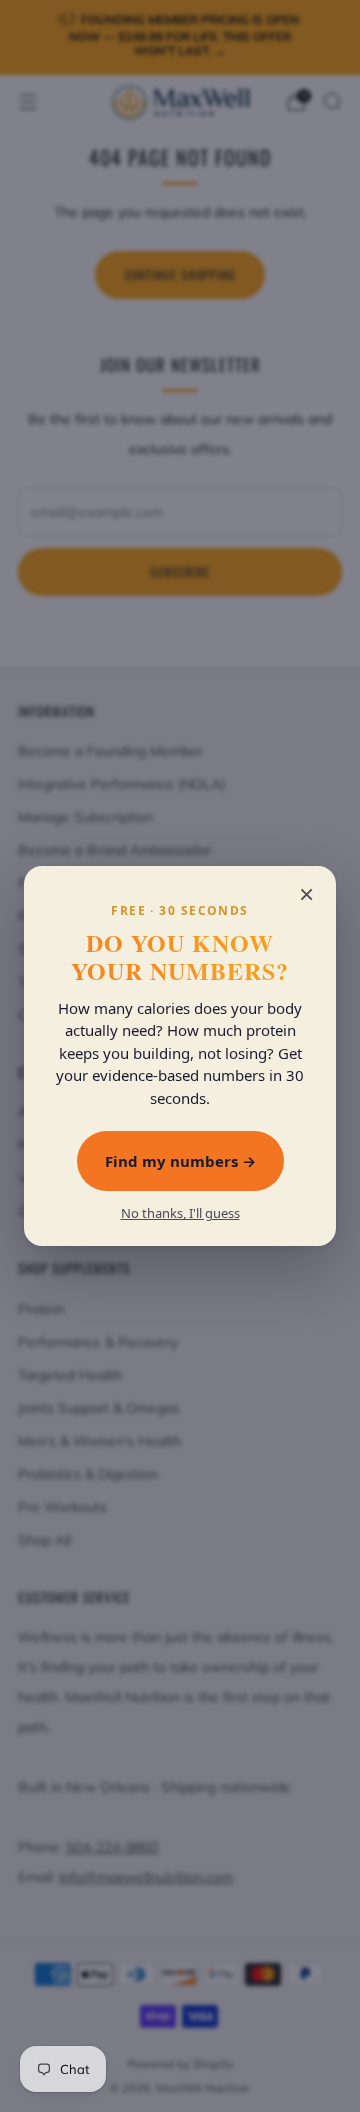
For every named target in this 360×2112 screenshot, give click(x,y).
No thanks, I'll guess (180, 1213)
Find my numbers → (180, 1161)
